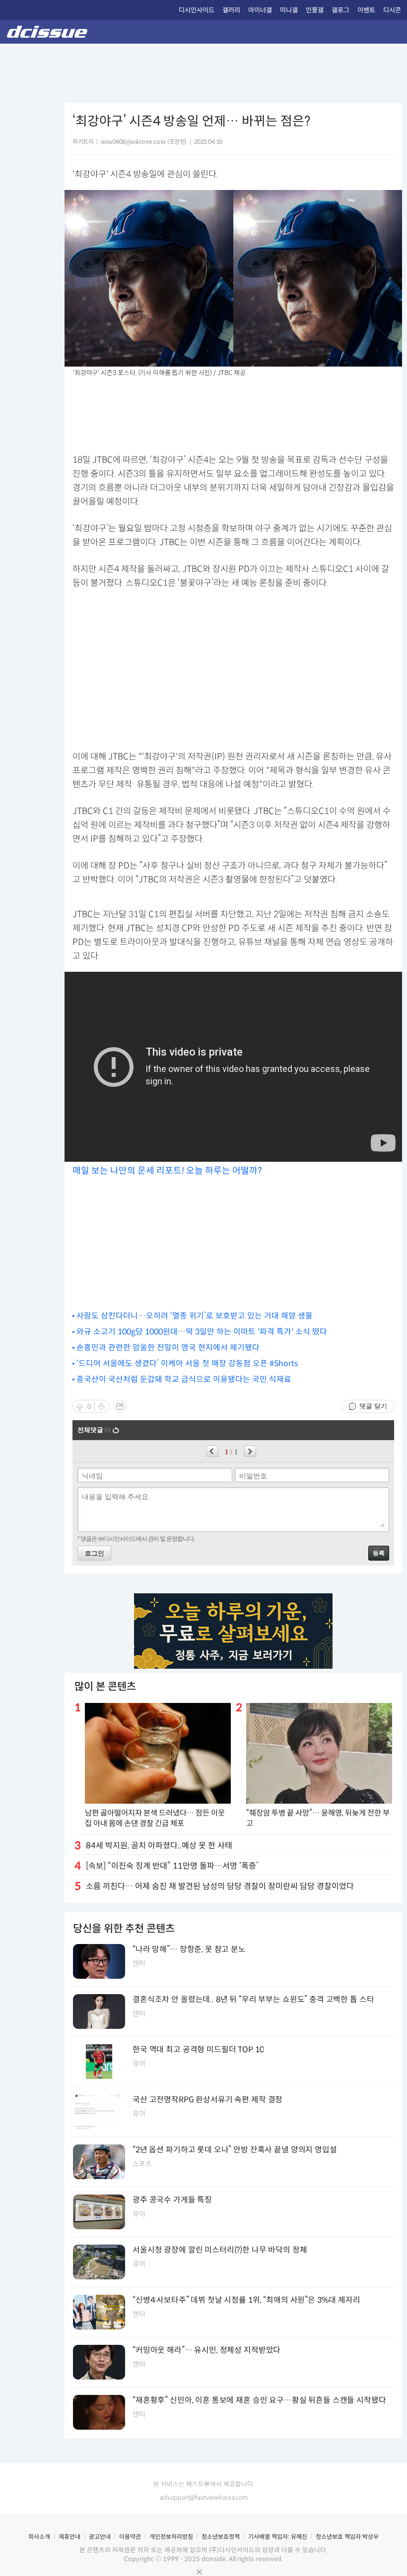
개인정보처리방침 (171, 2537)
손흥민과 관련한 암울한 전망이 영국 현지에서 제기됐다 (168, 1348)
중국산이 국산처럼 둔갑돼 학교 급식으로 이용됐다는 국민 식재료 (184, 1379)
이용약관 (130, 2537)
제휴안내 (69, 2537)
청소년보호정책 (221, 2537)
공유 (120, 1406)
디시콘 (392, 10)
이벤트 (366, 10)
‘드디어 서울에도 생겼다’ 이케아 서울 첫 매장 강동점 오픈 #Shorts (187, 1363)
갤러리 (231, 10)
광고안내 (100, 2537)
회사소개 (39, 2537)
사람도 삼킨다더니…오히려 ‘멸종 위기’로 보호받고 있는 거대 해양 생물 (195, 1316)
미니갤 (289, 10)
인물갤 (315, 10)
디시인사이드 (197, 10)
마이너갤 (260, 10)
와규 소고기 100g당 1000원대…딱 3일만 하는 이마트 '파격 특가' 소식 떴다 (202, 1332)
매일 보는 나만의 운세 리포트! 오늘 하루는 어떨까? (167, 1171)
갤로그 (340, 10)
